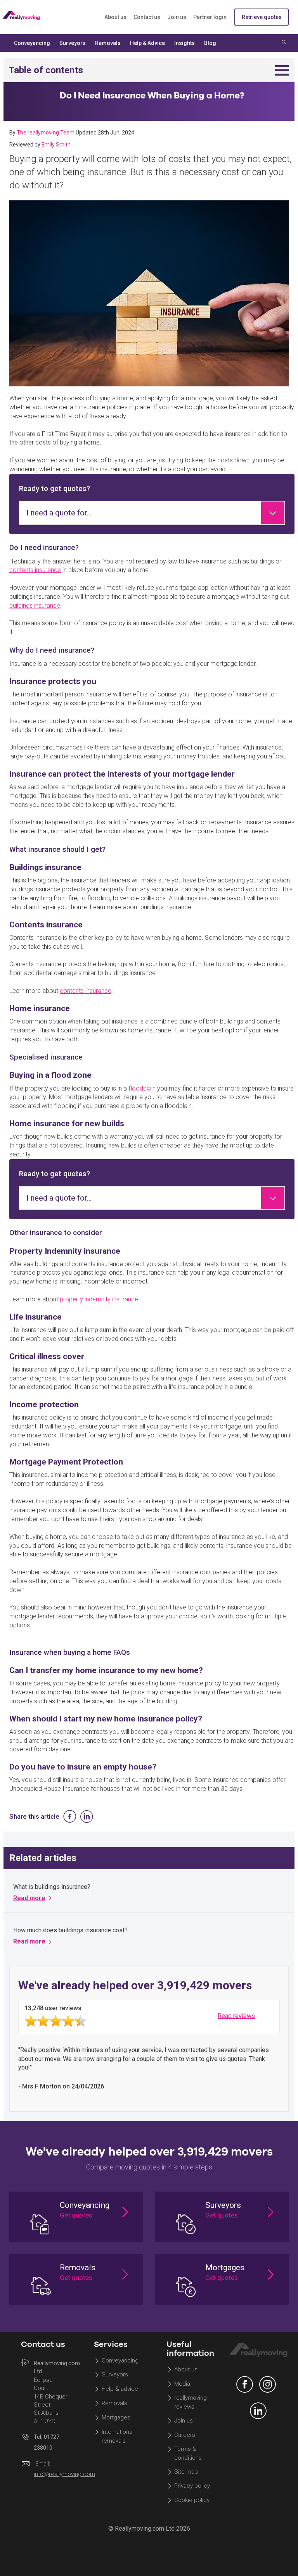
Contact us (147, 17)
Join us (177, 17)
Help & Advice (147, 43)
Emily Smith (56, 145)
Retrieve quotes (262, 17)
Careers (185, 2435)
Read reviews (236, 2016)
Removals (114, 2404)
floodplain (142, 1088)
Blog (210, 43)
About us (115, 17)
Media (182, 2384)
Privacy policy (192, 2486)
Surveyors (115, 2375)
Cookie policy (192, 2500)
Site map (186, 2472)
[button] (76, 2217)
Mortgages (116, 2417)
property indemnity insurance (99, 1299)
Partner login (210, 17)
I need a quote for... (59, 513)
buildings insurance (35, 606)
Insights (185, 43)
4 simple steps (190, 2167)
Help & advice (120, 2389)
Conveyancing (120, 2361)
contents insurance (35, 570)
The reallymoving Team (46, 133)
